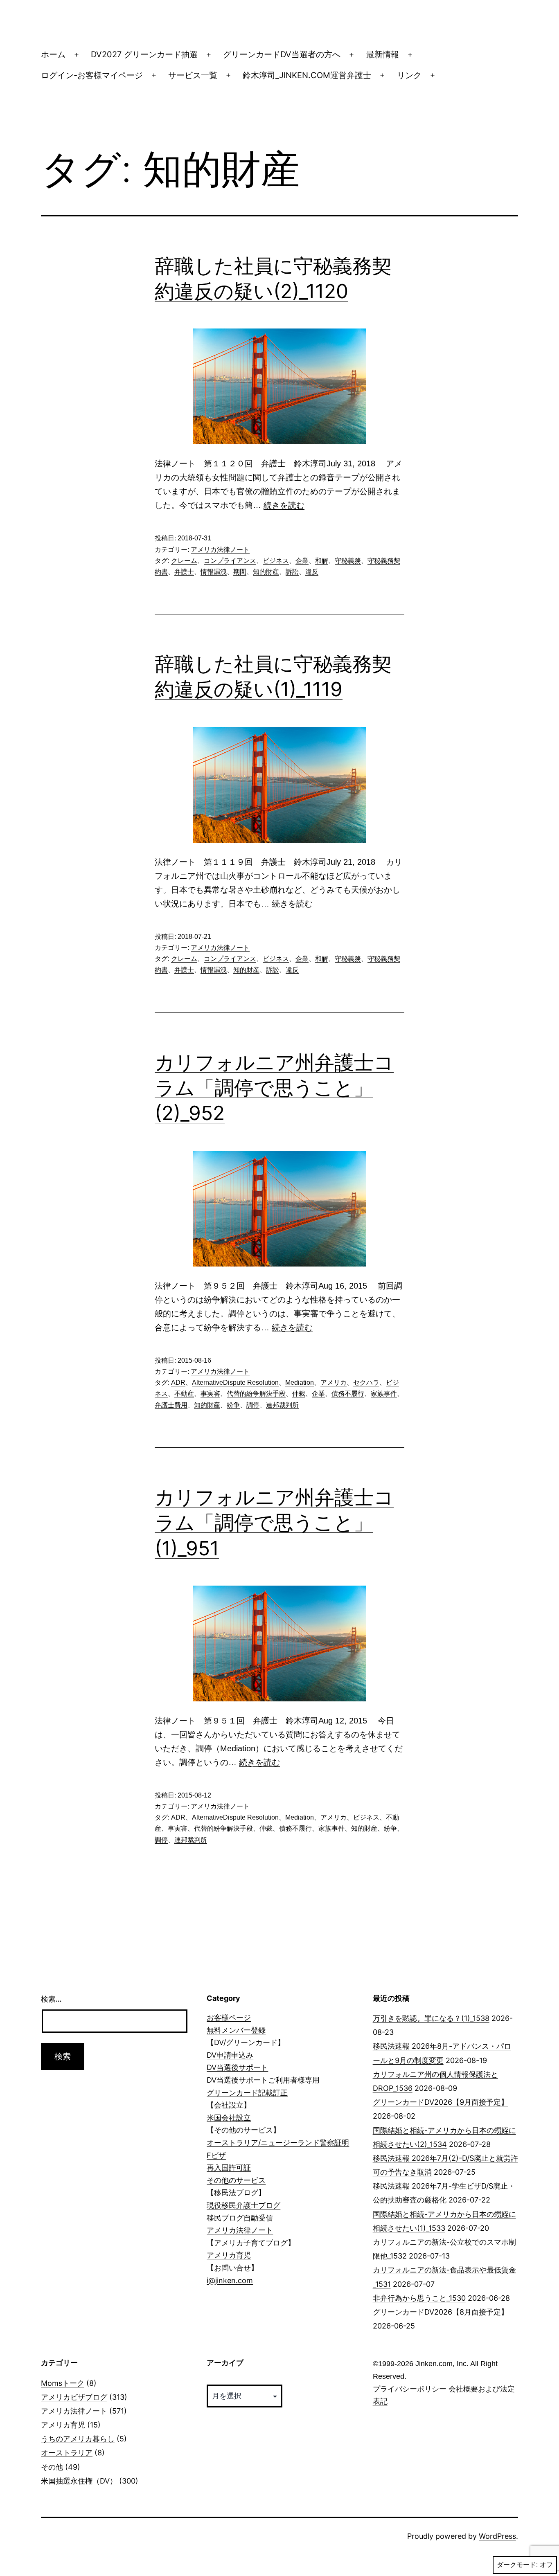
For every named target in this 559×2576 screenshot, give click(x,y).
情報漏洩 (214, 572)
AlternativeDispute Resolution (235, 1382)
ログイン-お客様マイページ (92, 75)
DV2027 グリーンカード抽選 (144, 54)
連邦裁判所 (282, 1405)
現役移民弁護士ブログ (243, 2205)
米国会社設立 (229, 2118)
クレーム (184, 561)
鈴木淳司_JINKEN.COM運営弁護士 (307, 75)
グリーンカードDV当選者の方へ (282, 54)
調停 (253, 1405)
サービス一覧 (193, 75)
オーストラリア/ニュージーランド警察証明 (278, 2143)
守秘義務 (348, 561)
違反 (312, 572)
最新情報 (383, 54)
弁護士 (184, 572)
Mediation (300, 1382)
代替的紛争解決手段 (256, 1394)
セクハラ (366, 1382)
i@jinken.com (230, 2280)
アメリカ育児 (229, 2255)
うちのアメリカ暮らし (78, 2439)
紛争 (233, 1405)
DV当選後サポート (237, 2067)
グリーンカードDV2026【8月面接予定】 (441, 2312)
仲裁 (299, 1394)
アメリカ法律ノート (220, 550)
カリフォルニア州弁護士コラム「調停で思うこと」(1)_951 (274, 1523)
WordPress (497, 2536)
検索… (51, 1999)
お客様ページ (229, 2017)
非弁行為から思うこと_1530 (419, 2298)
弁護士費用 (171, 1405)
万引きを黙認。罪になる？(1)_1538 (431, 2018)
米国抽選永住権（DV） (79, 2481)
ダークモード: (517, 2565)
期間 (240, 572)
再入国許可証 (229, 2168)
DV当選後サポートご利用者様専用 (263, 2080)
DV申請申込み (230, 2055)
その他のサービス (236, 2180)
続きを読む (284, 505)
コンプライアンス (230, 561)
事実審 (210, 1394)
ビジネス (276, 561)
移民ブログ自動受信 (240, 2218)
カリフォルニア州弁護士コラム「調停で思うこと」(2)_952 (274, 1088)
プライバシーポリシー (410, 2389)
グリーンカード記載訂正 (247, 2093)
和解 (322, 561)
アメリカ (334, 1382)
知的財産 (266, 572)
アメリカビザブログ (74, 2397)
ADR (178, 1382)
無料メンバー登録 (236, 2030)
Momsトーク (63, 2383)
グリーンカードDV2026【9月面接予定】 (441, 2102)
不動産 (184, 1394)
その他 (52, 2467)
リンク (409, 75)
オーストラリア (67, 2453)
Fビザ (216, 2155)
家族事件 (384, 1394)
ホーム (53, 54)
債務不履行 (348, 1394)
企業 (302, 561)
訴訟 (292, 572)
